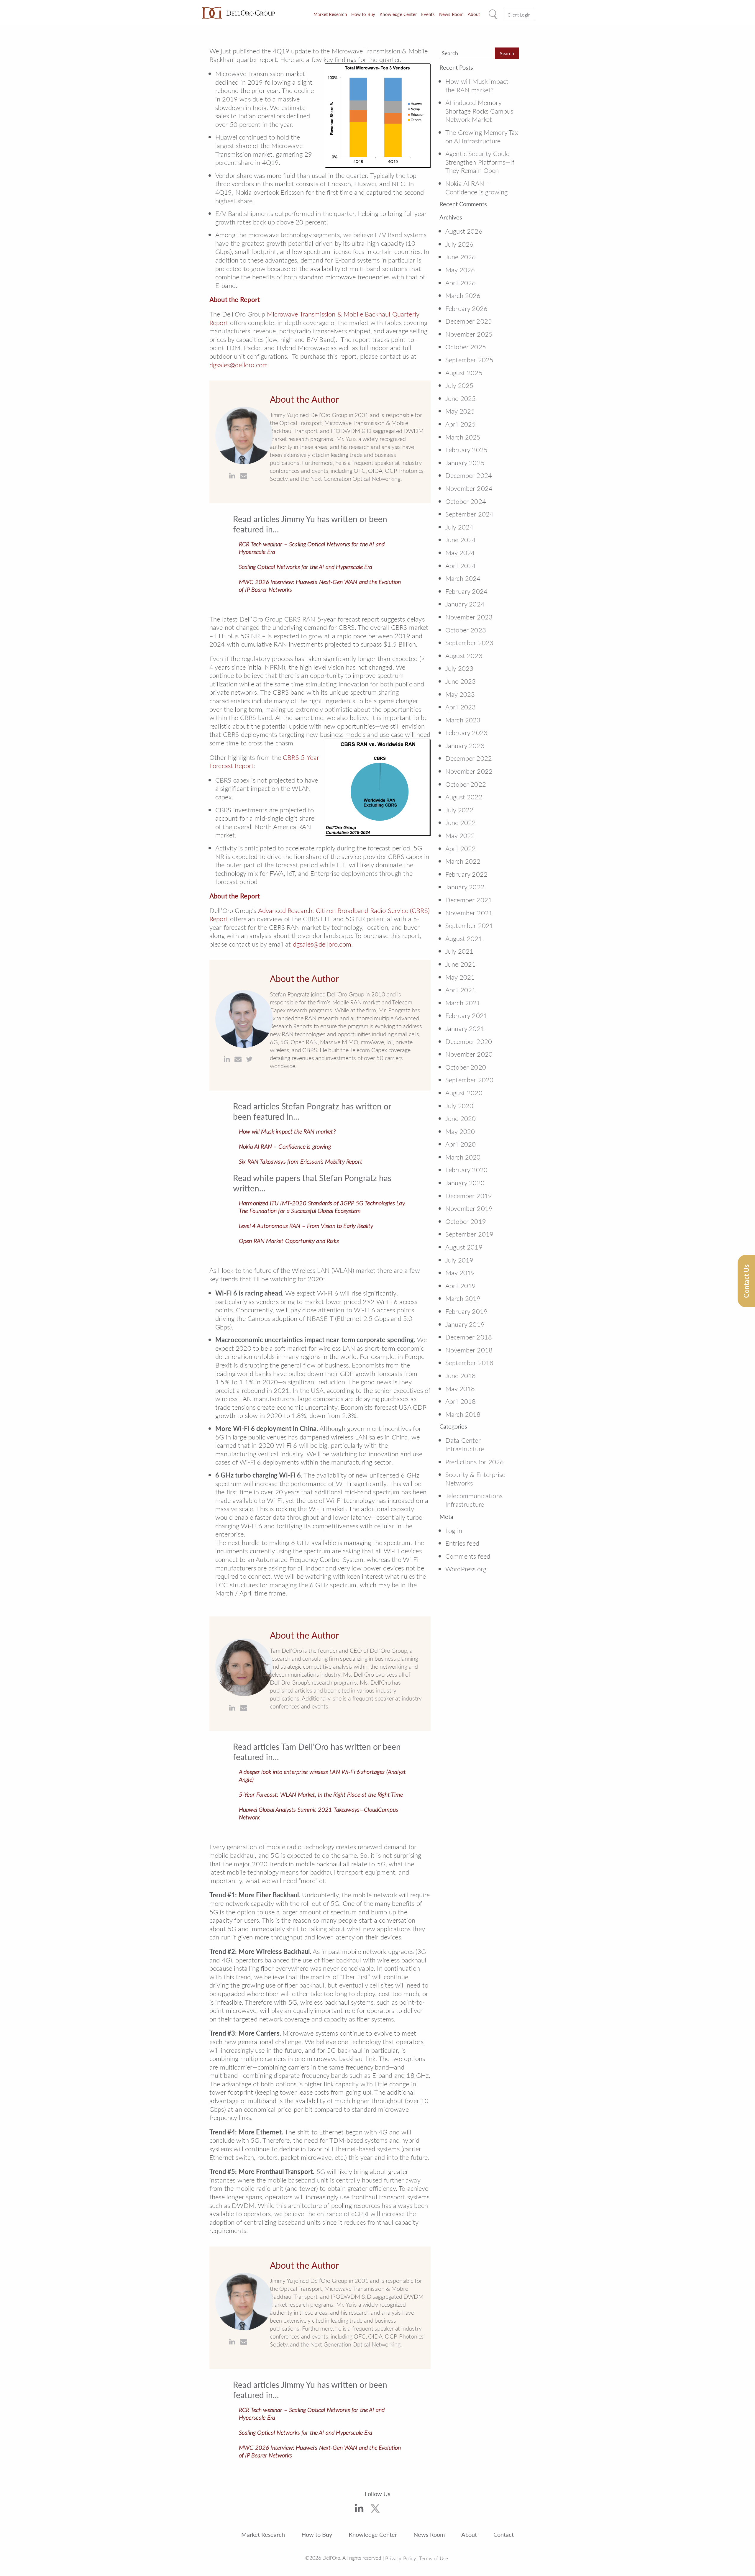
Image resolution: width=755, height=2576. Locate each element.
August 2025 (464, 373)
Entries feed (462, 1543)
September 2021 (469, 925)
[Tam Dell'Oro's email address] (244, 1708)
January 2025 (465, 463)
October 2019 (466, 1221)
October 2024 (466, 501)
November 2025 (469, 334)
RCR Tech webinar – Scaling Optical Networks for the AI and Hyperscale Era (312, 548)
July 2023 (459, 668)
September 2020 (469, 1080)
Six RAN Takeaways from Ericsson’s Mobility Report (301, 1161)
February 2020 (466, 1170)
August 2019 (464, 1247)
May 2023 (460, 694)
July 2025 (459, 385)
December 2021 (469, 900)
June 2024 (461, 540)
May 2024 (460, 552)
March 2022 (463, 861)
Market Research (330, 14)
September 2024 (469, 514)
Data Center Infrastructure (465, 1444)
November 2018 (469, 1350)
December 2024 (469, 475)
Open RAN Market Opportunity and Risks (289, 1241)
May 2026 (460, 270)
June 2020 (461, 1118)
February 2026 (466, 308)
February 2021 (466, 1015)
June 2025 (461, 398)
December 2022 (469, 758)
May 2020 (460, 1131)
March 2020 (463, 1157)
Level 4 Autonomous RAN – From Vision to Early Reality (306, 1226)
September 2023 (469, 642)
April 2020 (461, 1144)
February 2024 (466, 591)
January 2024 (465, 604)
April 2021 (461, 990)
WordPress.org (466, 1569)
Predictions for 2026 (475, 1462)
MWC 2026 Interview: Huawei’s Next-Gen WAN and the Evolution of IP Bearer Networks (320, 586)
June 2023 (461, 681)
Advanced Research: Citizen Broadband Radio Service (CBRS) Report (320, 915)
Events (428, 14)
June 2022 (461, 822)
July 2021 (459, 951)
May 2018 (460, 1388)
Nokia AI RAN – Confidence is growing (285, 1146)
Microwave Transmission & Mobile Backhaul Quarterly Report (314, 318)
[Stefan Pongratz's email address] (238, 1059)
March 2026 (463, 295)
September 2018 (469, 1362)
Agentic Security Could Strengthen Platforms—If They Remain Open (480, 162)
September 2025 (469, 360)
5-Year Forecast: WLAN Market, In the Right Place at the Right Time (321, 1794)
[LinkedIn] (359, 2509)
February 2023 (466, 732)
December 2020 (469, 1041)
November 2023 (469, 617)
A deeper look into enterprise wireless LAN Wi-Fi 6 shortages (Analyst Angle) (322, 1775)
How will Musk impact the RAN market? (287, 1131)
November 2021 (469, 913)
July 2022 (459, 810)
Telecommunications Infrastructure (474, 1500)
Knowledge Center (398, 14)
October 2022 (466, 784)
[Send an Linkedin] (232, 476)
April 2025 (461, 424)
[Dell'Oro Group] (238, 13)
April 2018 (461, 1401)
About (474, 14)
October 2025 (466, 347)
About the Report (235, 299)
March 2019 (463, 1298)
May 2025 (460, 411)
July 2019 (459, 1260)
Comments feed (468, 1556)
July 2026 (459, 244)
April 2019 (461, 1285)
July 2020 (459, 1106)
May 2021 (460, 977)
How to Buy (363, 14)
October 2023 (466, 630)
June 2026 (461, 257)
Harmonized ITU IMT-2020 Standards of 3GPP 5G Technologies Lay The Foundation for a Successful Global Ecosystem (322, 1207)
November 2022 (469, 771)
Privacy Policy (401, 2558)
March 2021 (463, 1003)
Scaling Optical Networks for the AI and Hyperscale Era (306, 567)
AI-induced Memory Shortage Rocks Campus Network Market (479, 111)
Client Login (519, 15)
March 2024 (463, 578)
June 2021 (461, 964)
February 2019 (466, 1311)
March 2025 (463, 437)
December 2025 (469, 321)
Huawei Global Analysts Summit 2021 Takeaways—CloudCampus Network (319, 1813)
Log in (454, 1530)
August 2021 (464, 938)
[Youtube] (394, 2511)
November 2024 (469, 488)
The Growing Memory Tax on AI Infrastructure (482, 136)
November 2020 (469, 1054)
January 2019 (465, 1324)
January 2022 (465, 887)
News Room (451, 14)
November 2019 (469, 1208)
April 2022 (461, 848)
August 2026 (464, 231)
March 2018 (463, 1414)
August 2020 (464, 1093)
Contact (504, 2534)
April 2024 (461, 565)
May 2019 (460, 1273)
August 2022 (464, 797)
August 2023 (464, 655)
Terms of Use (434, 2558)
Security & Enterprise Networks (475, 1479)
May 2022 (460, 835)
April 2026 (461, 283)
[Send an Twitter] (249, 1059)
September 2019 (469, 1234)
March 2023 (463, 720)
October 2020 (466, 1067)
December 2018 (469, 1337)
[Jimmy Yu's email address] (244, 476)
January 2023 (465, 745)
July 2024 (459, 527)
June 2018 (461, 1375)
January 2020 (465, 1183)
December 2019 (469, 1196)
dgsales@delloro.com (239, 365)
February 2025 (466, 450)
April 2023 (461, 707)
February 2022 (466, 874)
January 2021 (465, 1028)
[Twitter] (375, 2510)
